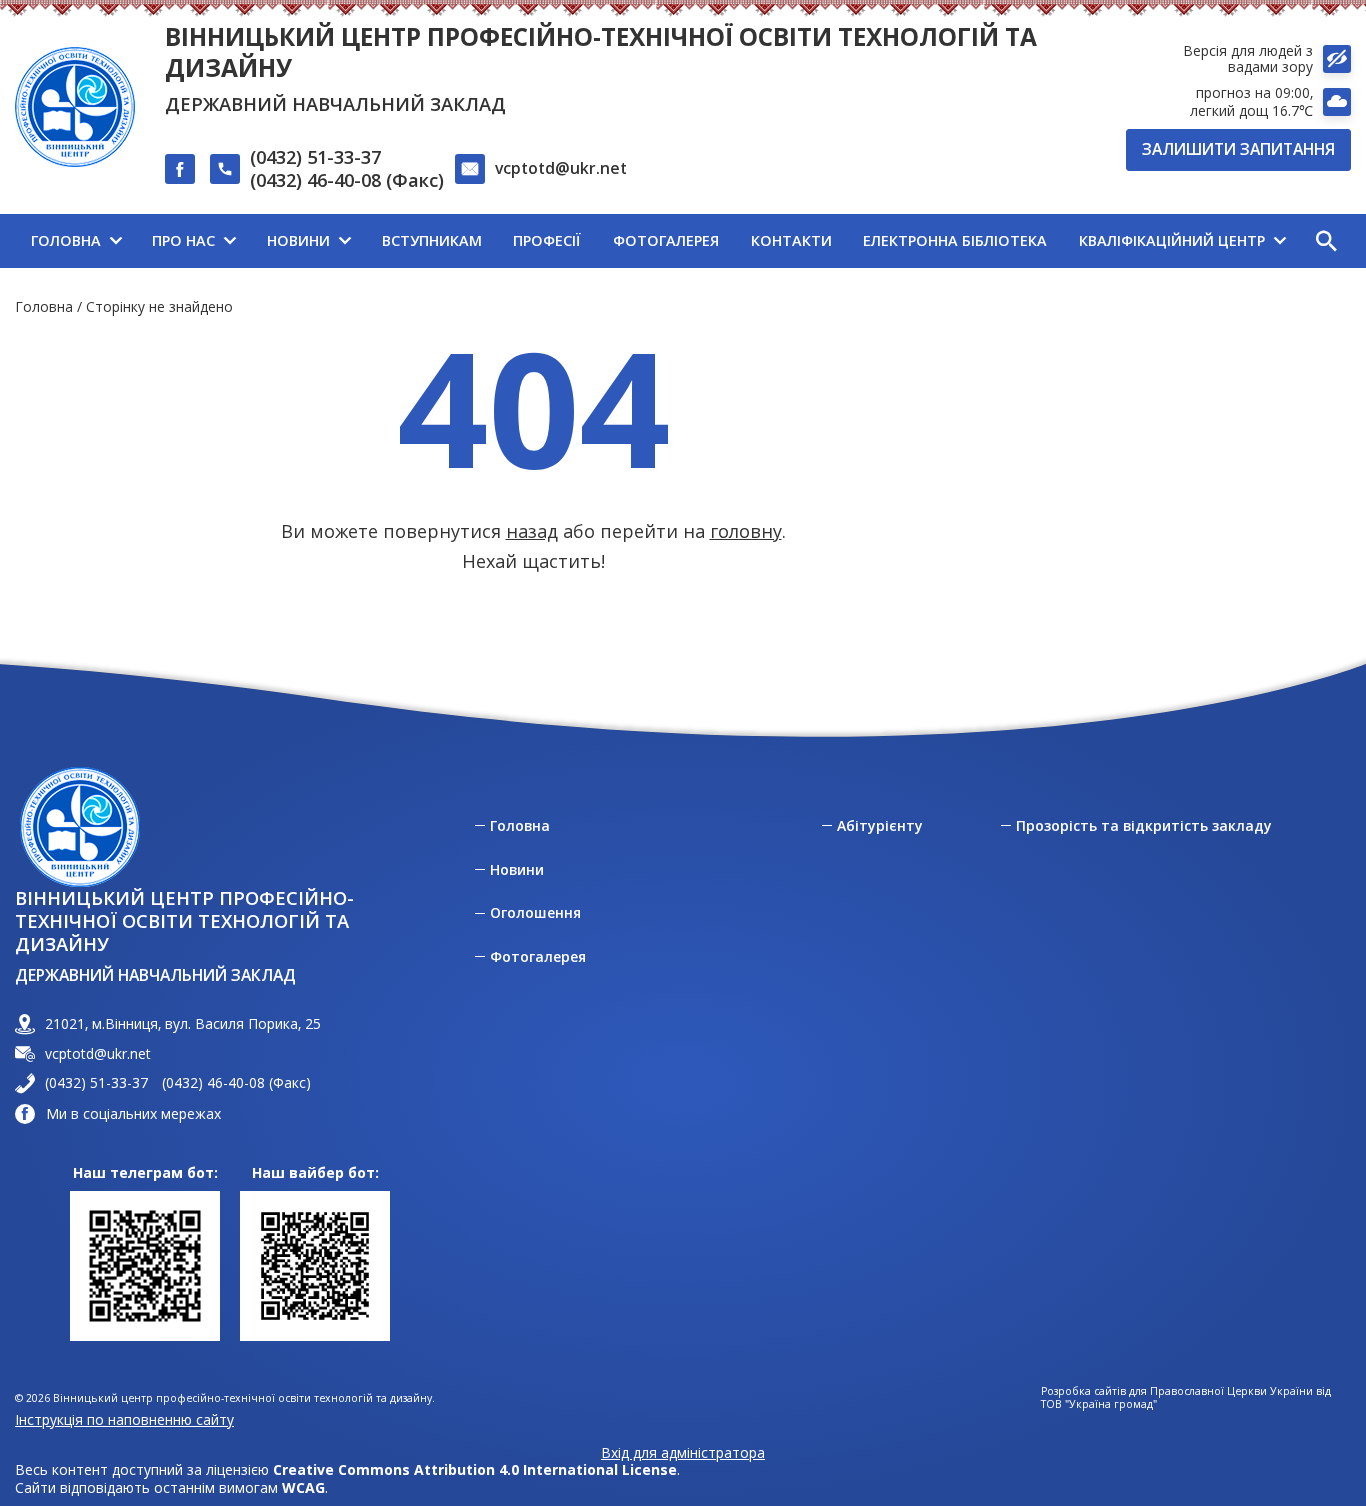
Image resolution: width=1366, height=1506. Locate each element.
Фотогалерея (538, 957)
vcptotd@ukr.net (561, 168)
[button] (1326, 241)
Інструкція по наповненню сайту (124, 1419)
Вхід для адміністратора (683, 1453)
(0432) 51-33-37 (315, 157)
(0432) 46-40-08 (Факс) (347, 180)
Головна (44, 306)
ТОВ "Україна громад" (1099, 1404)
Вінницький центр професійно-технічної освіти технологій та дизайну (601, 52)
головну (746, 531)
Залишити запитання (1238, 149)
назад (532, 531)
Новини (517, 870)
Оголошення (535, 913)
